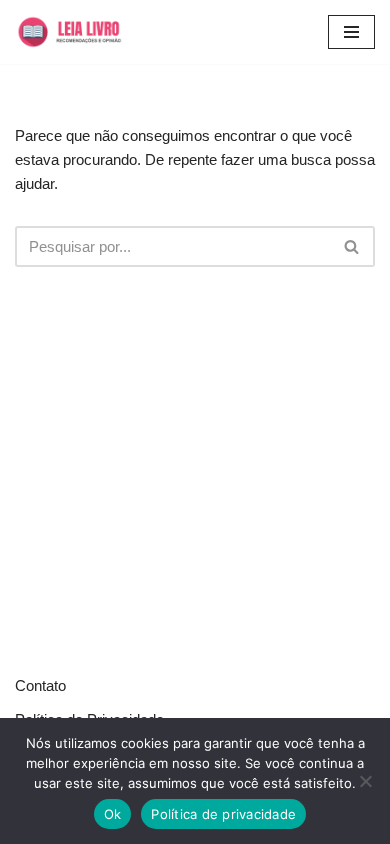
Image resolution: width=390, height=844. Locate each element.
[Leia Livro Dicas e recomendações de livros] (82, 32)
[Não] (365, 781)
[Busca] (352, 246)
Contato (40, 685)
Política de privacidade (223, 814)
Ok (113, 814)
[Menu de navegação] (351, 32)
